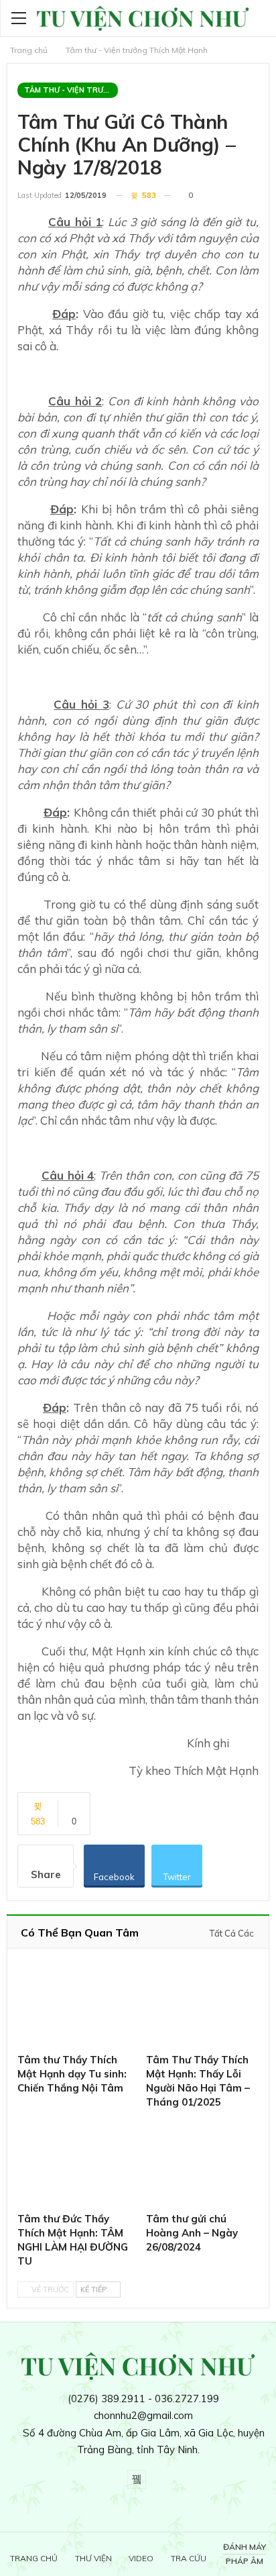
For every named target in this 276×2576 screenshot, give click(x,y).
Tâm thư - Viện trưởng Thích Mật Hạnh (71, 90)
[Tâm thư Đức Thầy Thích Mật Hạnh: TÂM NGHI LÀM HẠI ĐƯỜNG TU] (74, 2162)
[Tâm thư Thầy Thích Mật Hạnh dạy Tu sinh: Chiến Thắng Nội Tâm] (74, 2004)
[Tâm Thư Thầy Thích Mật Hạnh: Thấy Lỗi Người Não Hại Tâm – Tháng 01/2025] (202, 2004)
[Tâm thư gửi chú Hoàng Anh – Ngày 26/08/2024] (202, 2162)
